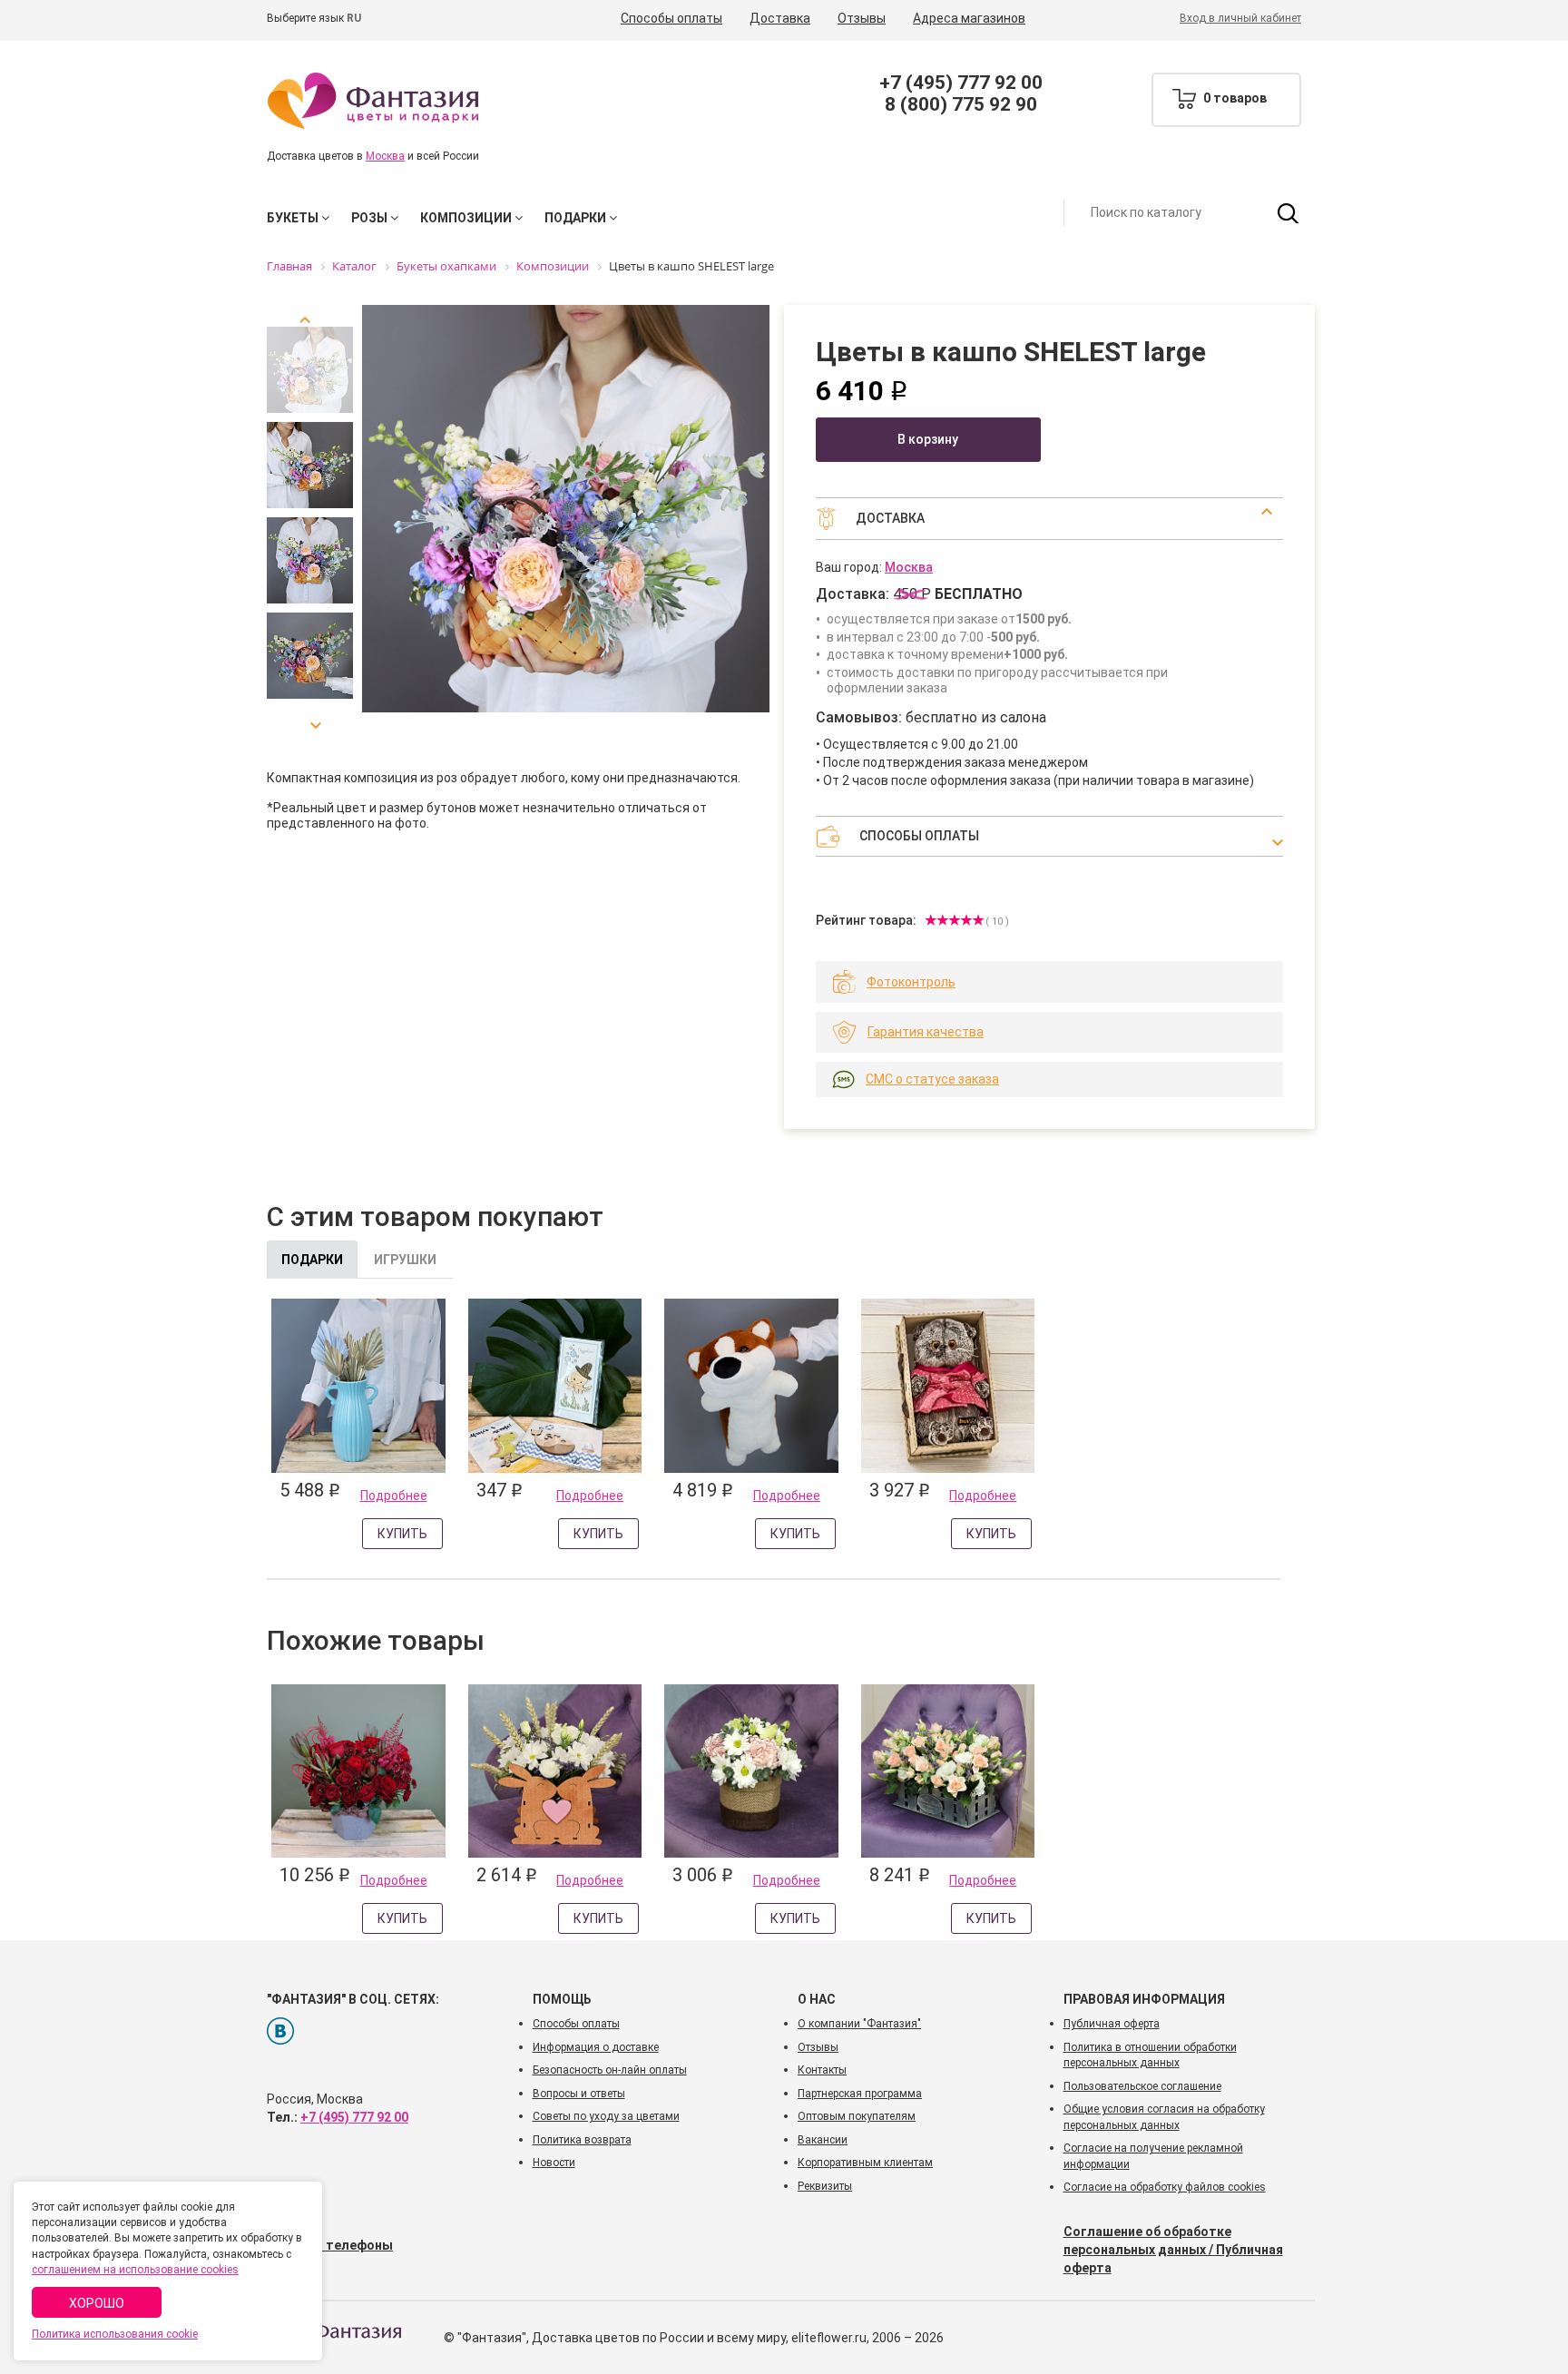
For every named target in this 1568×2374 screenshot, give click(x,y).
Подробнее (394, 1496)
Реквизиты (825, 2186)
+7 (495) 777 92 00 (961, 83)
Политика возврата (582, 2140)
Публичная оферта (1112, 2024)
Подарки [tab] (312, 1260)
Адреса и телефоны (330, 2245)
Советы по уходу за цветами (606, 2116)
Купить (402, 1534)
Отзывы (862, 18)
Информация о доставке (596, 2047)
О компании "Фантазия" (859, 2024)
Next (310, 719)
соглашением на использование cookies (135, 2270)
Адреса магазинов (969, 18)
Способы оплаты (671, 18)
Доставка (780, 18)
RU (354, 18)
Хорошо (97, 2303)
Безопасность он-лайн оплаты (610, 2070)
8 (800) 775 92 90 (961, 104)
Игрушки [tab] (405, 1260)
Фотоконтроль (911, 982)
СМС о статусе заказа (932, 1079)
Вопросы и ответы (579, 2094)
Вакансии (823, 2140)
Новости (554, 2163)
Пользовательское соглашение (1142, 2086)
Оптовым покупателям (857, 2116)
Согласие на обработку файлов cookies (1165, 2187)
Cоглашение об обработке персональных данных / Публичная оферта (1173, 2250)
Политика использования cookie (115, 2334)
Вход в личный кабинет (1240, 18)
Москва (385, 156)
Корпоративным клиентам (865, 2163)
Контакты (822, 2070)
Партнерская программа (860, 2094)
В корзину (928, 439)
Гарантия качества (926, 1032)
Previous (310, 327)
